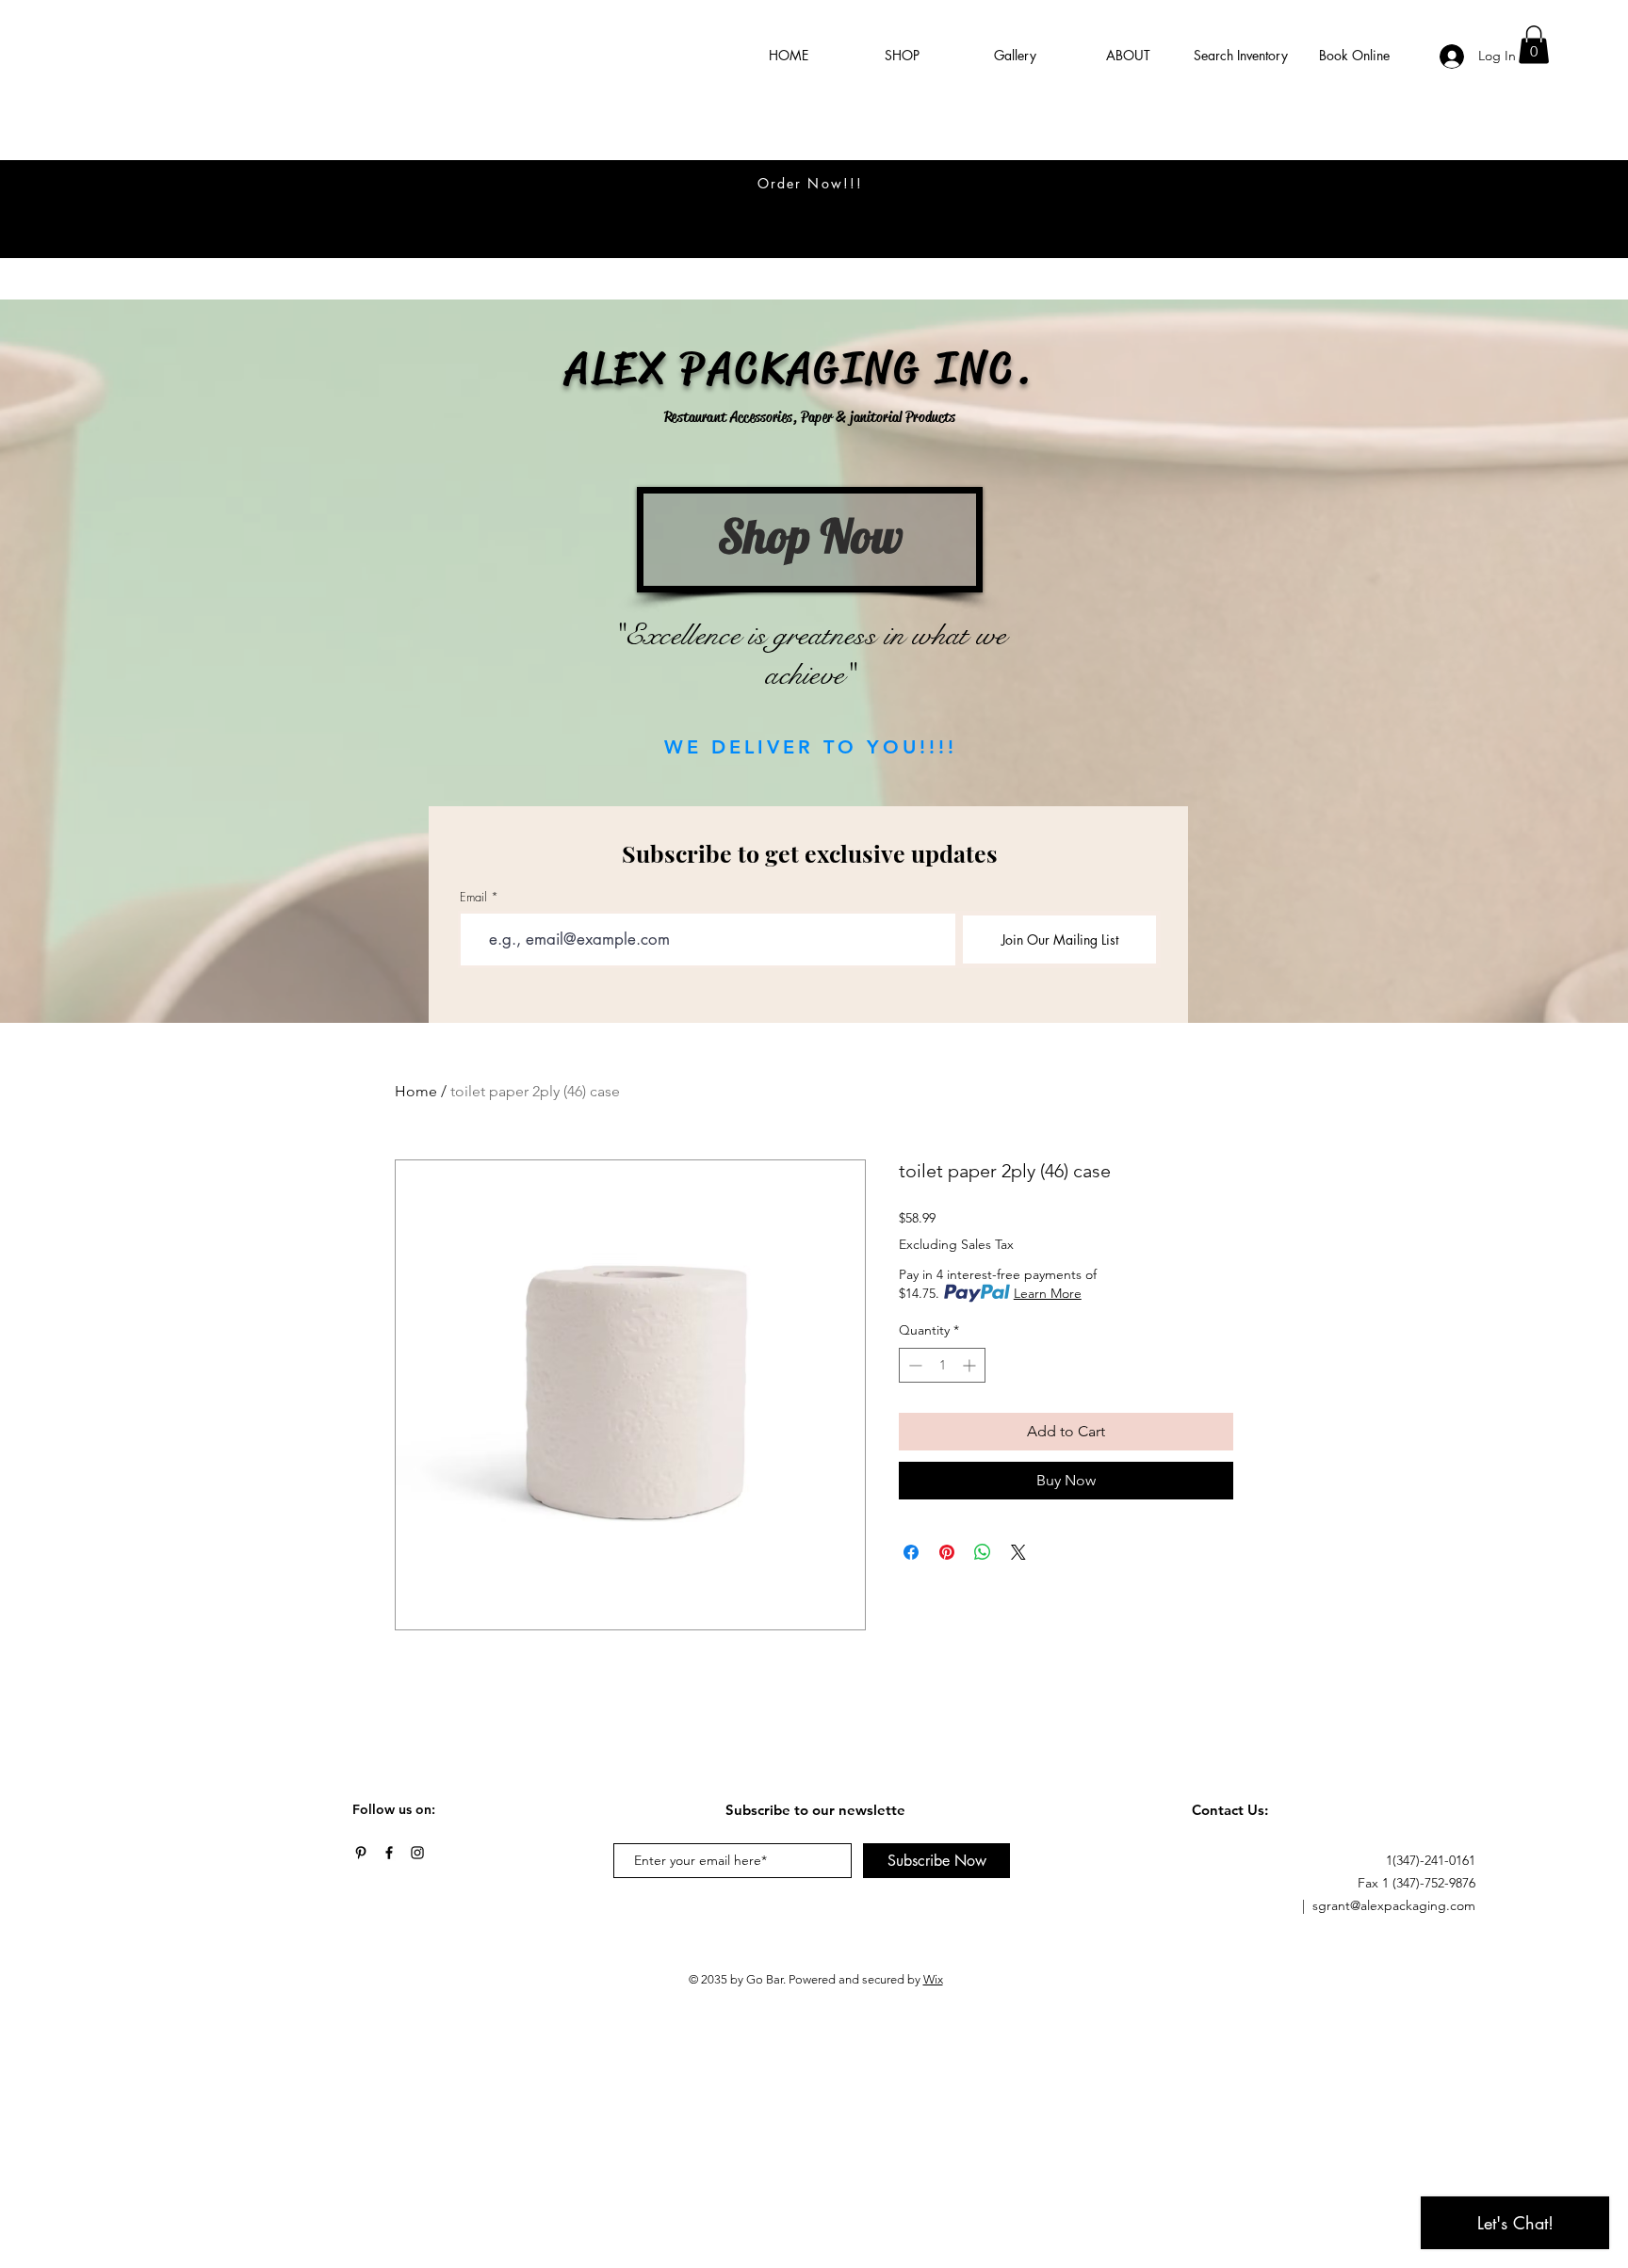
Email (473, 897)
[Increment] (971, 1365)
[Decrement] (913, 1365)
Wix (933, 1979)
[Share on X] (1018, 1552)
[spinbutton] (942, 1365)
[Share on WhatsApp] (983, 1552)
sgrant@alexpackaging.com (1394, 1905)
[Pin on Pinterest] (947, 1552)
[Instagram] (417, 1853)
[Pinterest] (361, 1853)
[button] (1534, 45)
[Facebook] (389, 1853)
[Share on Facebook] (911, 1552)
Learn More (1048, 1293)
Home (416, 1091)
